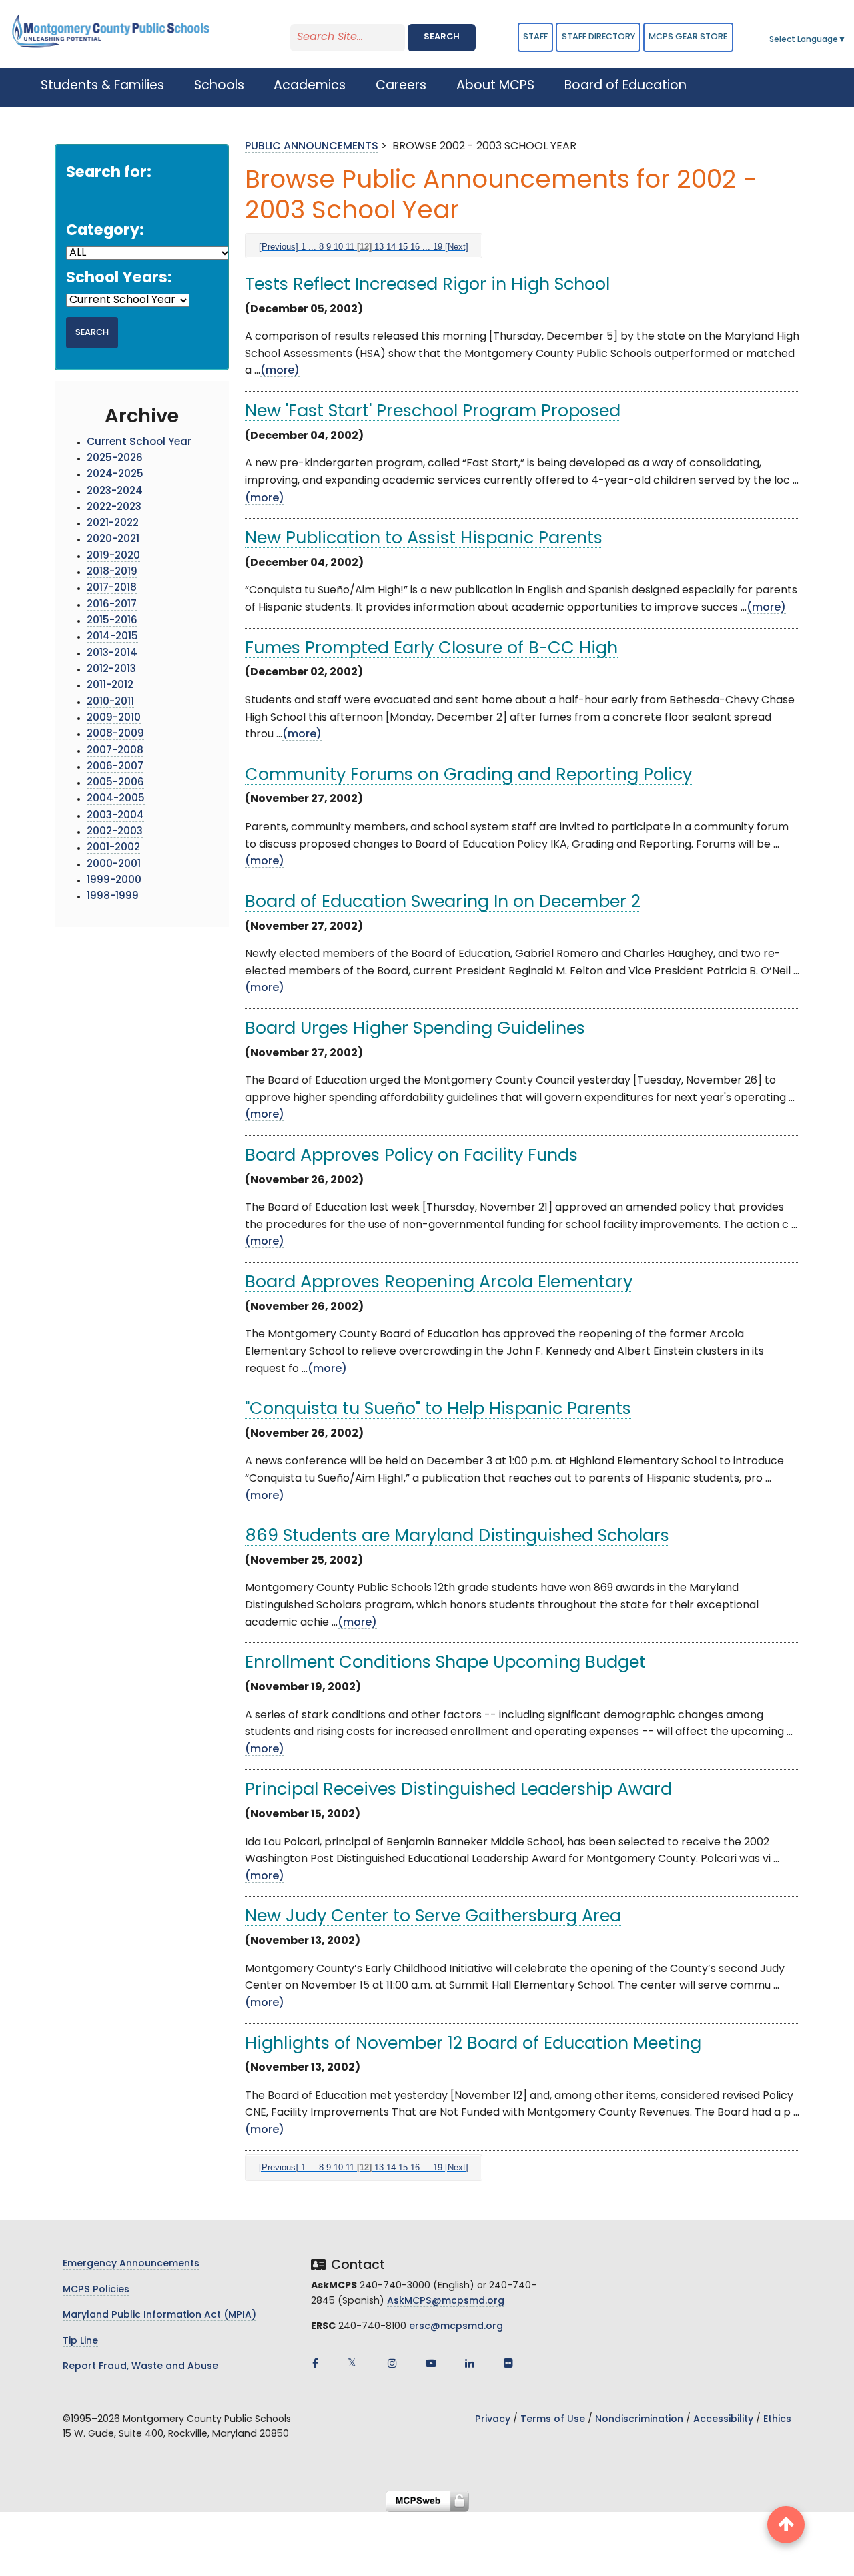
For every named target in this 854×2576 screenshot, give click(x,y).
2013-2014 (112, 654)
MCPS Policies (96, 2290)
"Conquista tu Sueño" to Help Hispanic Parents (438, 1410)
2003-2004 (115, 816)
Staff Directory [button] (598, 37)
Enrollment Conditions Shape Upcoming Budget (445, 1663)
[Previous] (279, 247)
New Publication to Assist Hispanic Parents (424, 539)
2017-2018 (112, 588)
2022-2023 (114, 508)
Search (442, 37)
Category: (105, 231)
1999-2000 (114, 881)
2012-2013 (111, 670)
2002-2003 (115, 832)
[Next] (457, 247)
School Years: (119, 279)
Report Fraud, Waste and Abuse (140, 2367)
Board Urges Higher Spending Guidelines (415, 1029)
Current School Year (139, 443)
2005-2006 (115, 783)
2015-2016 (112, 621)
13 (379, 247)
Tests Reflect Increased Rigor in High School (427, 285)
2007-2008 (115, 751)
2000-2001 (114, 865)
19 (438, 247)
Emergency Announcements (131, 2264)
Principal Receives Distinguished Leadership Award (458, 1790)
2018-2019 (112, 572)
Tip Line (80, 2341)
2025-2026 (115, 459)
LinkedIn (470, 2363)
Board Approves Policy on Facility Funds (411, 1156)
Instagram (392, 2363)
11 (350, 247)
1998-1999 (113, 897)
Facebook (315, 2363)
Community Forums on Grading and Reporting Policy (468, 776)
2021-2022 (113, 524)
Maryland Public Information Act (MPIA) (159, 2315)
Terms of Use (553, 2420)
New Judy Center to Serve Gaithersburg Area (433, 1917)
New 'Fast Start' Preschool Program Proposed (433, 412)
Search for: (109, 173)
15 (403, 247)
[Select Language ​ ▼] (847, 40)
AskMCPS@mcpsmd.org (446, 2301)
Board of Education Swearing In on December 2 (443, 903)
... (312, 247)
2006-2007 (115, 767)
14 (391, 247)
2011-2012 (110, 686)
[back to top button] (786, 2525)
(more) (280, 371)
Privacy (493, 2420)
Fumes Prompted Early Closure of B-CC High (431, 649)
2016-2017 (112, 605)
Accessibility (723, 2420)
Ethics (777, 2420)
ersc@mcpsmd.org (456, 2327)
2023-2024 (115, 492)
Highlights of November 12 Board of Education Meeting (473, 2044)
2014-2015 (112, 637)
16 (415, 247)
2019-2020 (113, 556)
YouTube (431, 2363)
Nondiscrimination (639, 2420)
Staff (535, 37)
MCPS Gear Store (688, 37)
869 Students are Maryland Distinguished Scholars (457, 1537)
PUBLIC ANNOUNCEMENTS (312, 147)
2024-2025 (115, 475)
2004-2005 (116, 799)
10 (338, 247)
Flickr (508, 2363)
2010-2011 (110, 702)
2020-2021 (113, 540)
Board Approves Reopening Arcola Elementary (439, 1283)
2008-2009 (115, 734)
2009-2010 (114, 718)
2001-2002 (113, 848)
